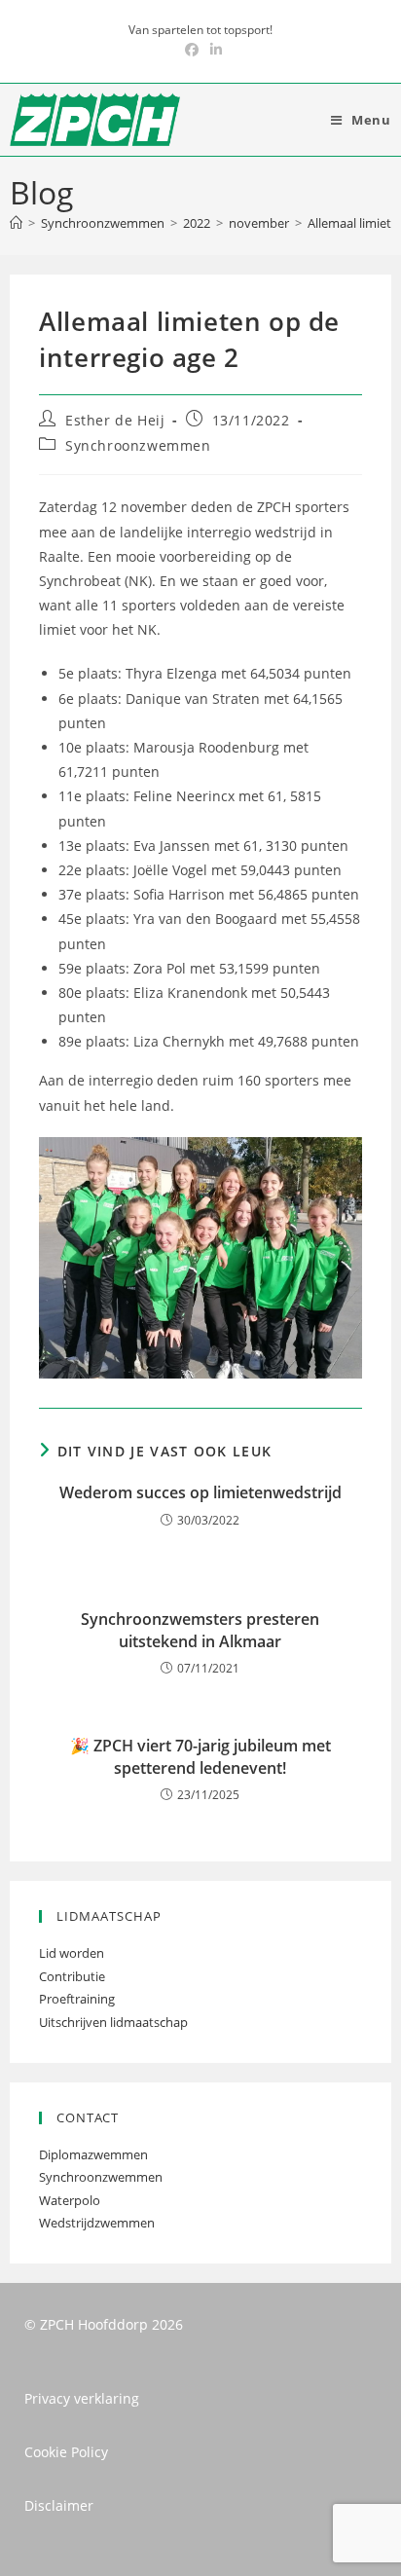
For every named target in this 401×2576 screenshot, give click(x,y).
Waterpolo (70, 2200)
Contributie (72, 1976)
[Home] (16, 223)
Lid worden (72, 1953)
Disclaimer (59, 2505)
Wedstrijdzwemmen (97, 2223)
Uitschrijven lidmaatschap (113, 2022)
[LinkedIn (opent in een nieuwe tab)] (213, 50)
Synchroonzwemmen (138, 445)
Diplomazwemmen (93, 2154)
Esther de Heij (115, 420)
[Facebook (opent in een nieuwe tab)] (192, 50)
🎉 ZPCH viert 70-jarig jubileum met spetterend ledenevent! (200, 1756)
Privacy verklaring (82, 2398)
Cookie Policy (66, 2452)
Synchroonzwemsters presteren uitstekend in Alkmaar (200, 1630)
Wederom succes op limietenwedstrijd (200, 1492)
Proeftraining (77, 1999)
